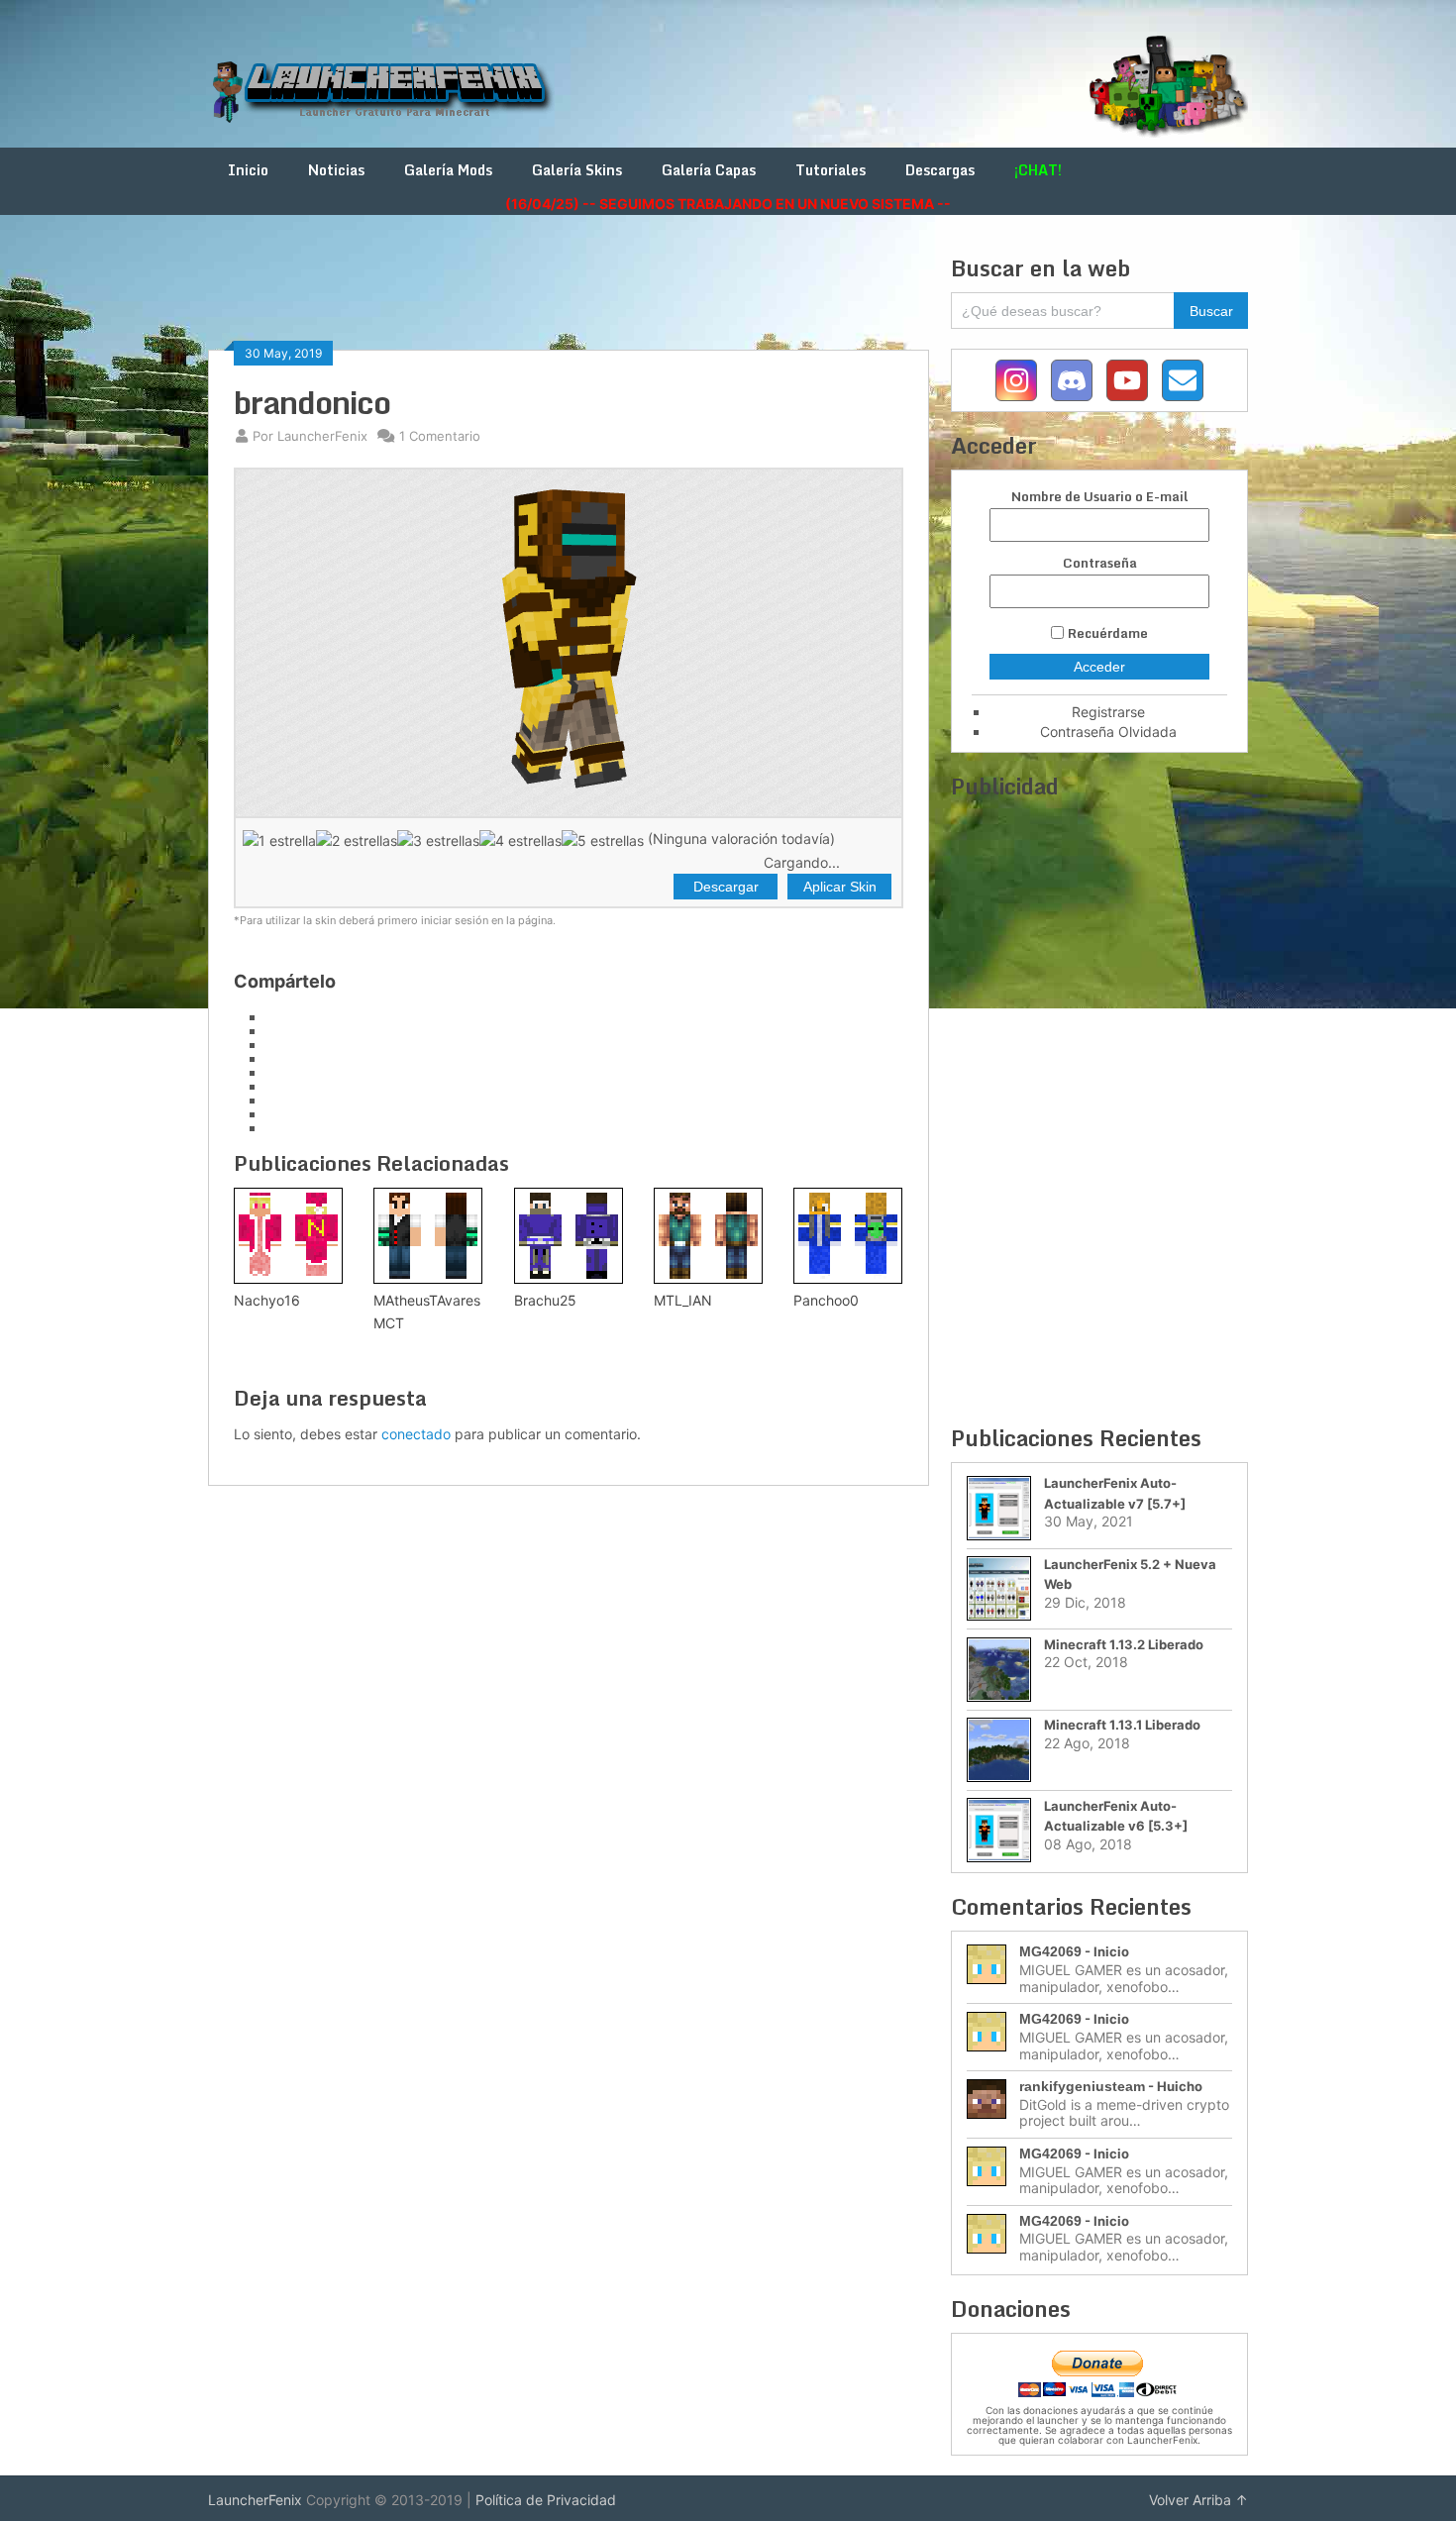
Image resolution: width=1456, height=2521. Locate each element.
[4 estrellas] (520, 840)
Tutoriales (831, 170)
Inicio (248, 170)
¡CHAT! (1038, 170)
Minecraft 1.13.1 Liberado (1122, 1725)
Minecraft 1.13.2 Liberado (1124, 1644)
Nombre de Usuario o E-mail (1099, 497)
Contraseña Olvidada (1108, 732)
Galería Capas (709, 170)
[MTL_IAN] (708, 1236)
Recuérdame (1108, 633)
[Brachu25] (569, 1236)
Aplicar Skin (840, 887)
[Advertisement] (569, 299)
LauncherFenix (255, 2500)
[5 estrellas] (603, 840)
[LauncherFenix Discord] (1072, 380)
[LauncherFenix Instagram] (1016, 380)
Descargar (726, 887)
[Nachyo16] (288, 1236)
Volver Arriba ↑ (1198, 2500)
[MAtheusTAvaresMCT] (428, 1236)
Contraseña (1100, 563)
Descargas (940, 170)
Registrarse (1108, 712)
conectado (416, 1434)
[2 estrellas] (357, 840)
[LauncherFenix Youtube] (1127, 380)
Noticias (336, 170)
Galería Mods (448, 170)
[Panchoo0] (848, 1236)
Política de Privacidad (546, 2500)
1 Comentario (440, 436)
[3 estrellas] (438, 840)
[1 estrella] (279, 840)
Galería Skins (577, 170)
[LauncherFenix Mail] (1183, 380)
